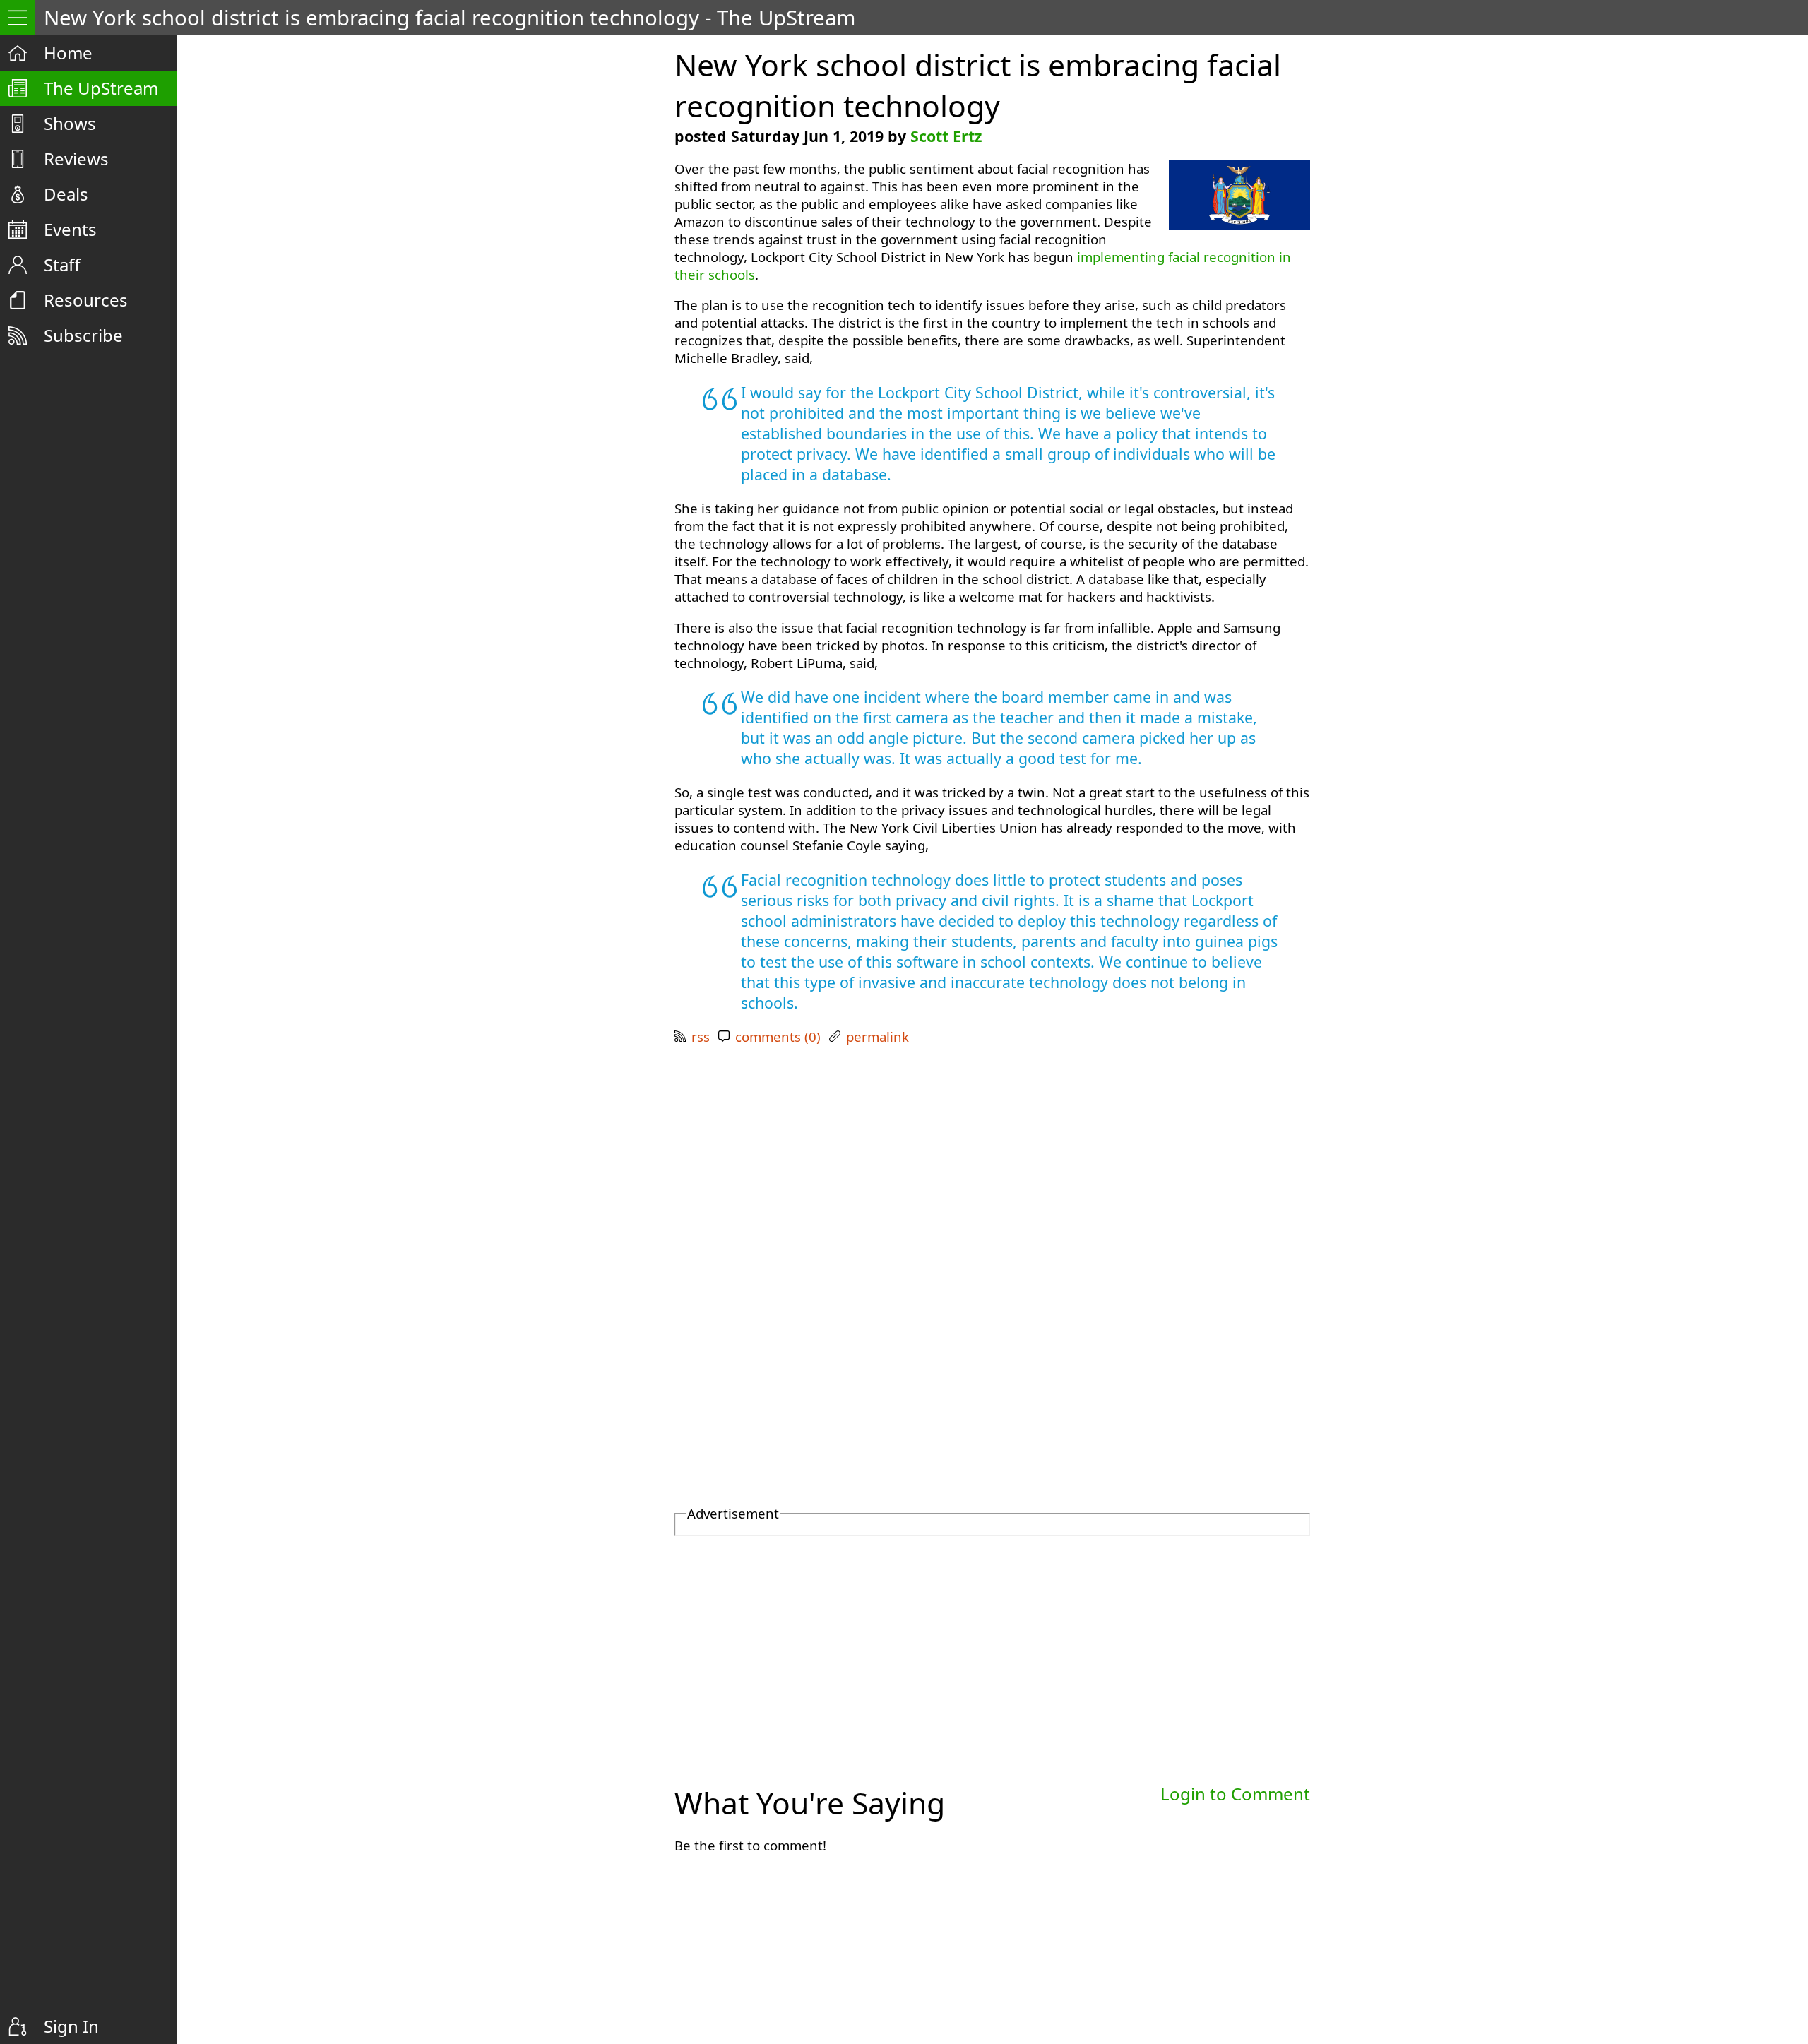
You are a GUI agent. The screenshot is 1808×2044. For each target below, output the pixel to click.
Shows (70, 123)
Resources (86, 300)
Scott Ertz (946, 136)
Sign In (71, 2026)
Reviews (76, 159)
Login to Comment (1235, 1794)
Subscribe (83, 335)
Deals (66, 194)
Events (70, 229)
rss (701, 1036)
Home (68, 53)
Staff (62, 265)
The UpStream (101, 88)
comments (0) (778, 1036)
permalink (878, 1036)
